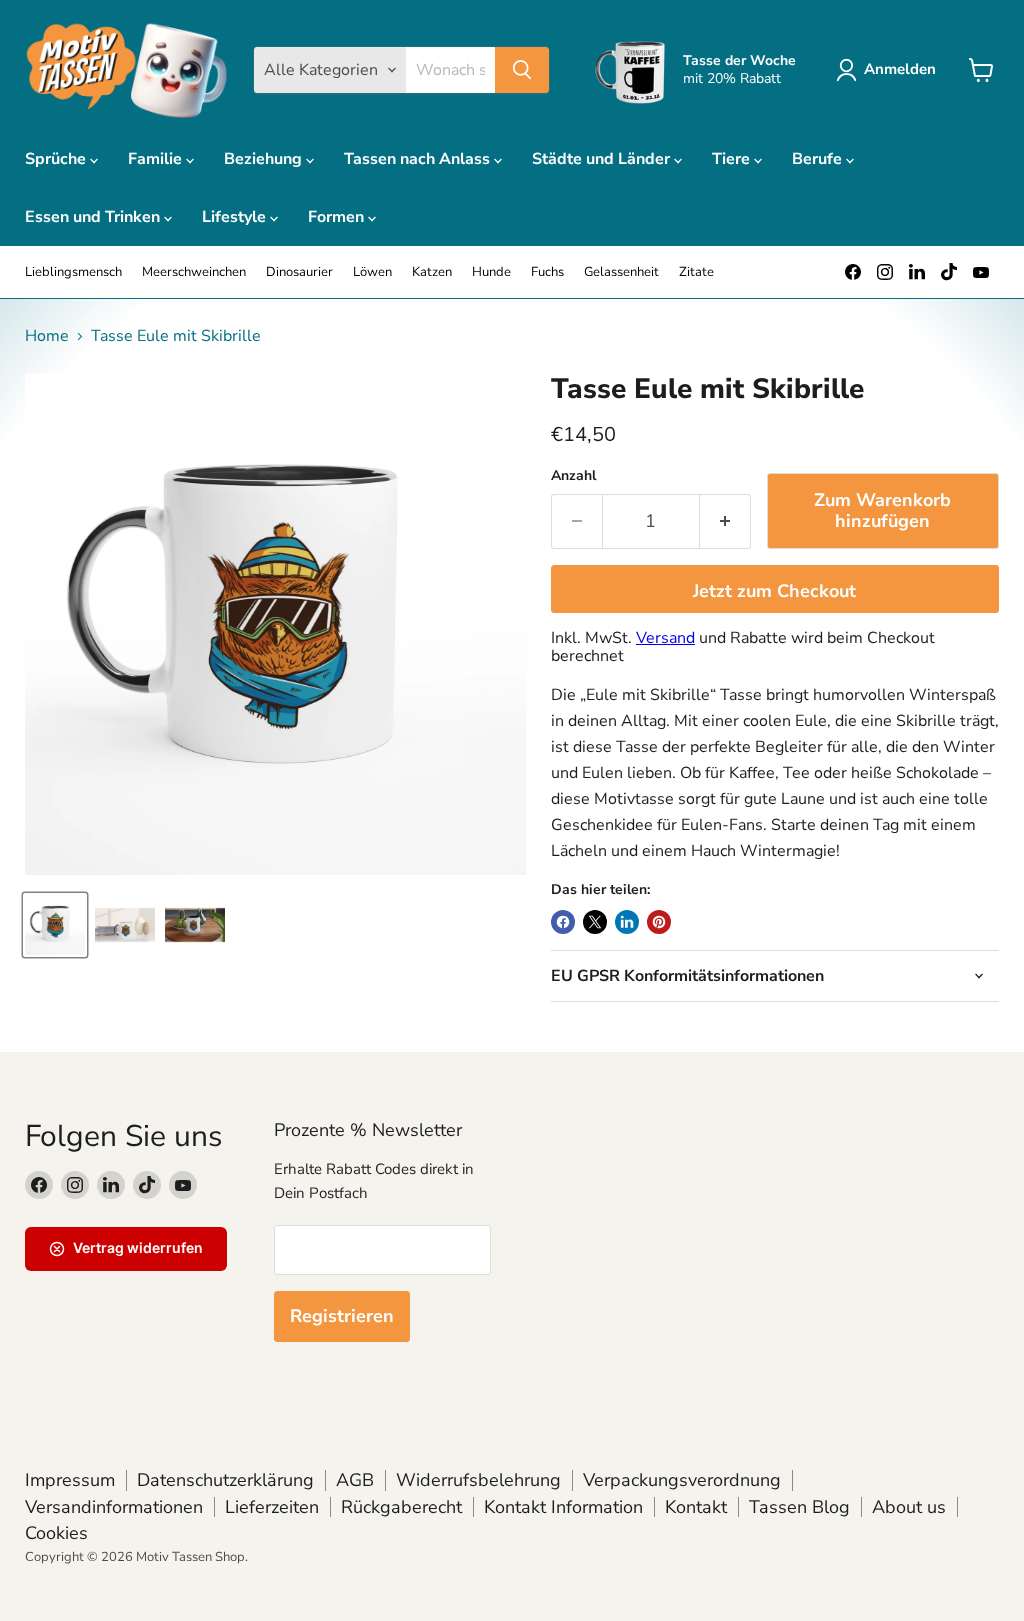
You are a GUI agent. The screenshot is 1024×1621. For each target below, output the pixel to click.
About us (909, 1507)
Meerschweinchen (194, 272)
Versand (665, 638)
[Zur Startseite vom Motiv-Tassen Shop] (127, 70)
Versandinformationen (114, 1507)
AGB (355, 1480)
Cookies (56, 1533)
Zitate (696, 272)
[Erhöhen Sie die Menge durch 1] (725, 521)
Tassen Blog (799, 1507)
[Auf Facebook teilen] (563, 922)
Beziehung (265, 159)
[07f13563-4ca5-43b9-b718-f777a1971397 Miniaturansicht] (195, 925)
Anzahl (573, 476)
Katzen (432, 272)
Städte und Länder (603, 159)
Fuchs (547, 272)
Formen (338, 217)
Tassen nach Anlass (419, 159)
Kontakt (696, 1507)
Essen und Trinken (94, 217)
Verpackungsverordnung (682, 1480)
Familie (157, 159)
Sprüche (57, 159)
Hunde (491, 272)
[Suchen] (522, 70)
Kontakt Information (563, 1507)
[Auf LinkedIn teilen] (627, 922)
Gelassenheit (621, 272)
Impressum (70, 1480)
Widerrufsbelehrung (478, 1480)
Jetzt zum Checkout (774, 591)
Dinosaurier (299, 272)
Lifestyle (236, 217)
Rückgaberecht (401, 1507)
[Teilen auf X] (595, 922)
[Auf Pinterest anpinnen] (659, 922)
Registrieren (342, 1316)
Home (47, 336)
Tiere (733, 159)
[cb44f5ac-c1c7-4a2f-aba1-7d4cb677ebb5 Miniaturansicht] (125, 925)
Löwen (372, 272)
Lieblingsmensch (73, 272)
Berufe (819, 159)
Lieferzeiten (272, 1507)
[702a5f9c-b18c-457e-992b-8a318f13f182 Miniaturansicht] (55, 925)
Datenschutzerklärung (225, 1480)
